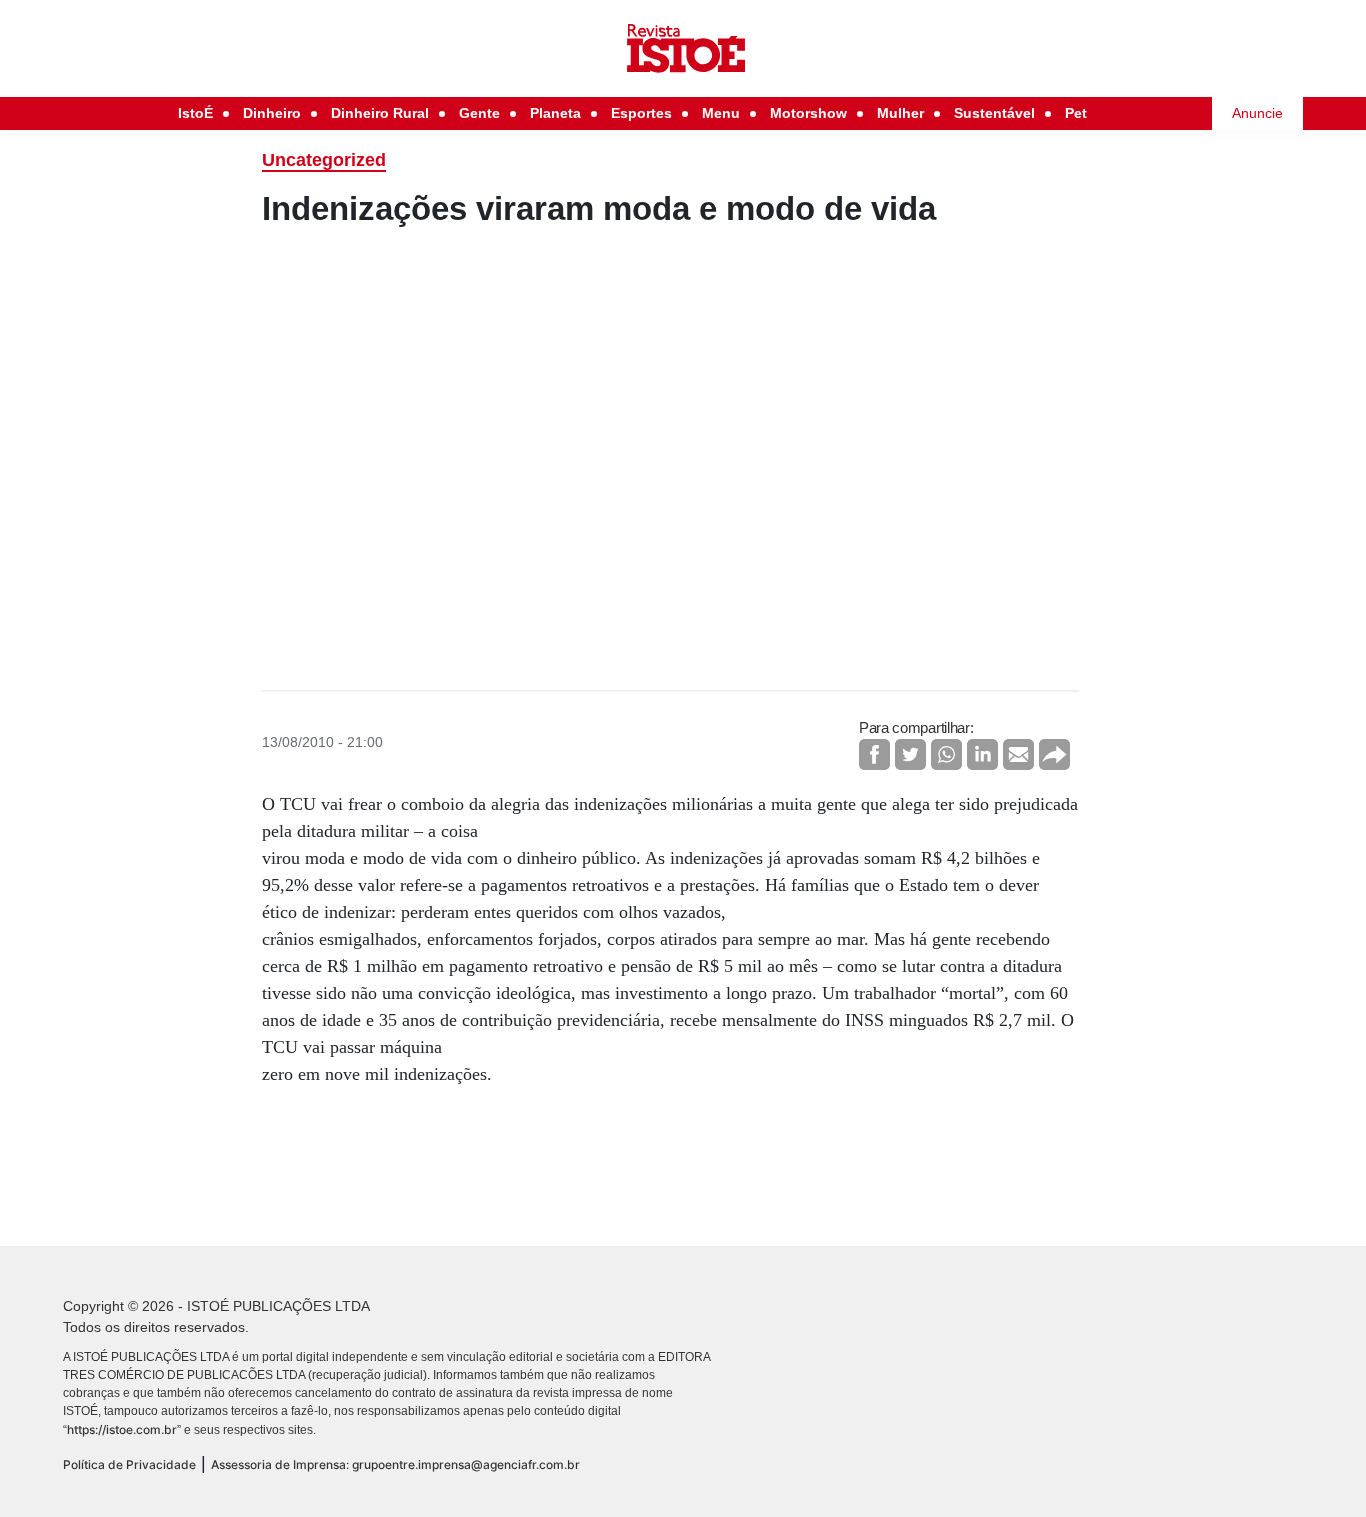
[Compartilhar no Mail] (1018, 754)
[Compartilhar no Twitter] (910, 754)
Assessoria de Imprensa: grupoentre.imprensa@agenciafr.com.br (395, 1464)
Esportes (641, 113)
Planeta (555, 113)
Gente (479, 113)
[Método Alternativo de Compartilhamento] (1054, 754)
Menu (721, 113)
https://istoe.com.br (122, 1429)
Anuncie (1257, 113)
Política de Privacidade (129, 1464)
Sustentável (994, 113)
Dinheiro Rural (380, 113)
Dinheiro (272, 113)
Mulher (900, 113)
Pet (1076, 113)
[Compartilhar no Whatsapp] (946, 754)
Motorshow (808, 113)
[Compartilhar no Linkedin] (982, 754)
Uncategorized (324, 160)
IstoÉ (195, 113)
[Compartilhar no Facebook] (874, 754)
